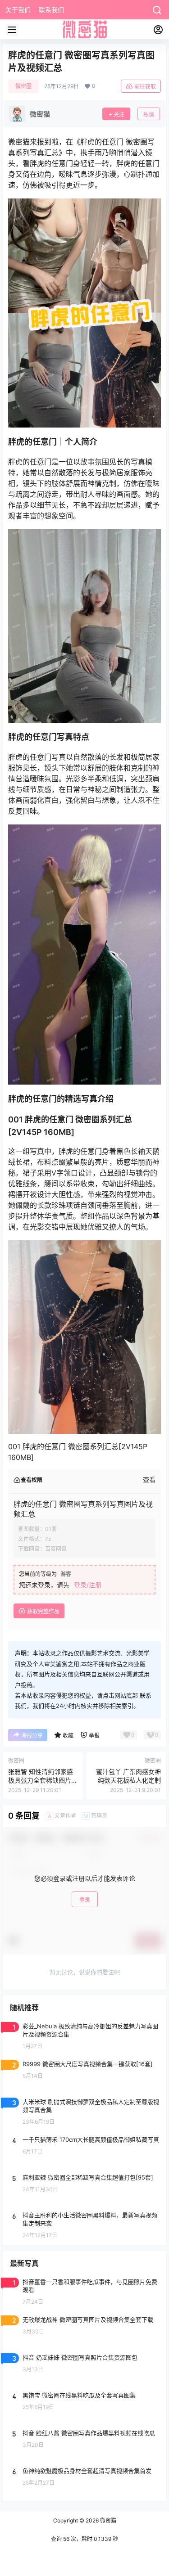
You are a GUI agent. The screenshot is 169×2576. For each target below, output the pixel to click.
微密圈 (23, 86)
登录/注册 (88, 1585)
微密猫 (107, 2520)
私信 (149, 115)
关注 (119, 115)
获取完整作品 (43, 1611)
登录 (85, 1900)
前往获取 (145, 87)
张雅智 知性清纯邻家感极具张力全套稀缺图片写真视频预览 (41, 1780)
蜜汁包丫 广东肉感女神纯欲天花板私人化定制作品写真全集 (128, 1780)
